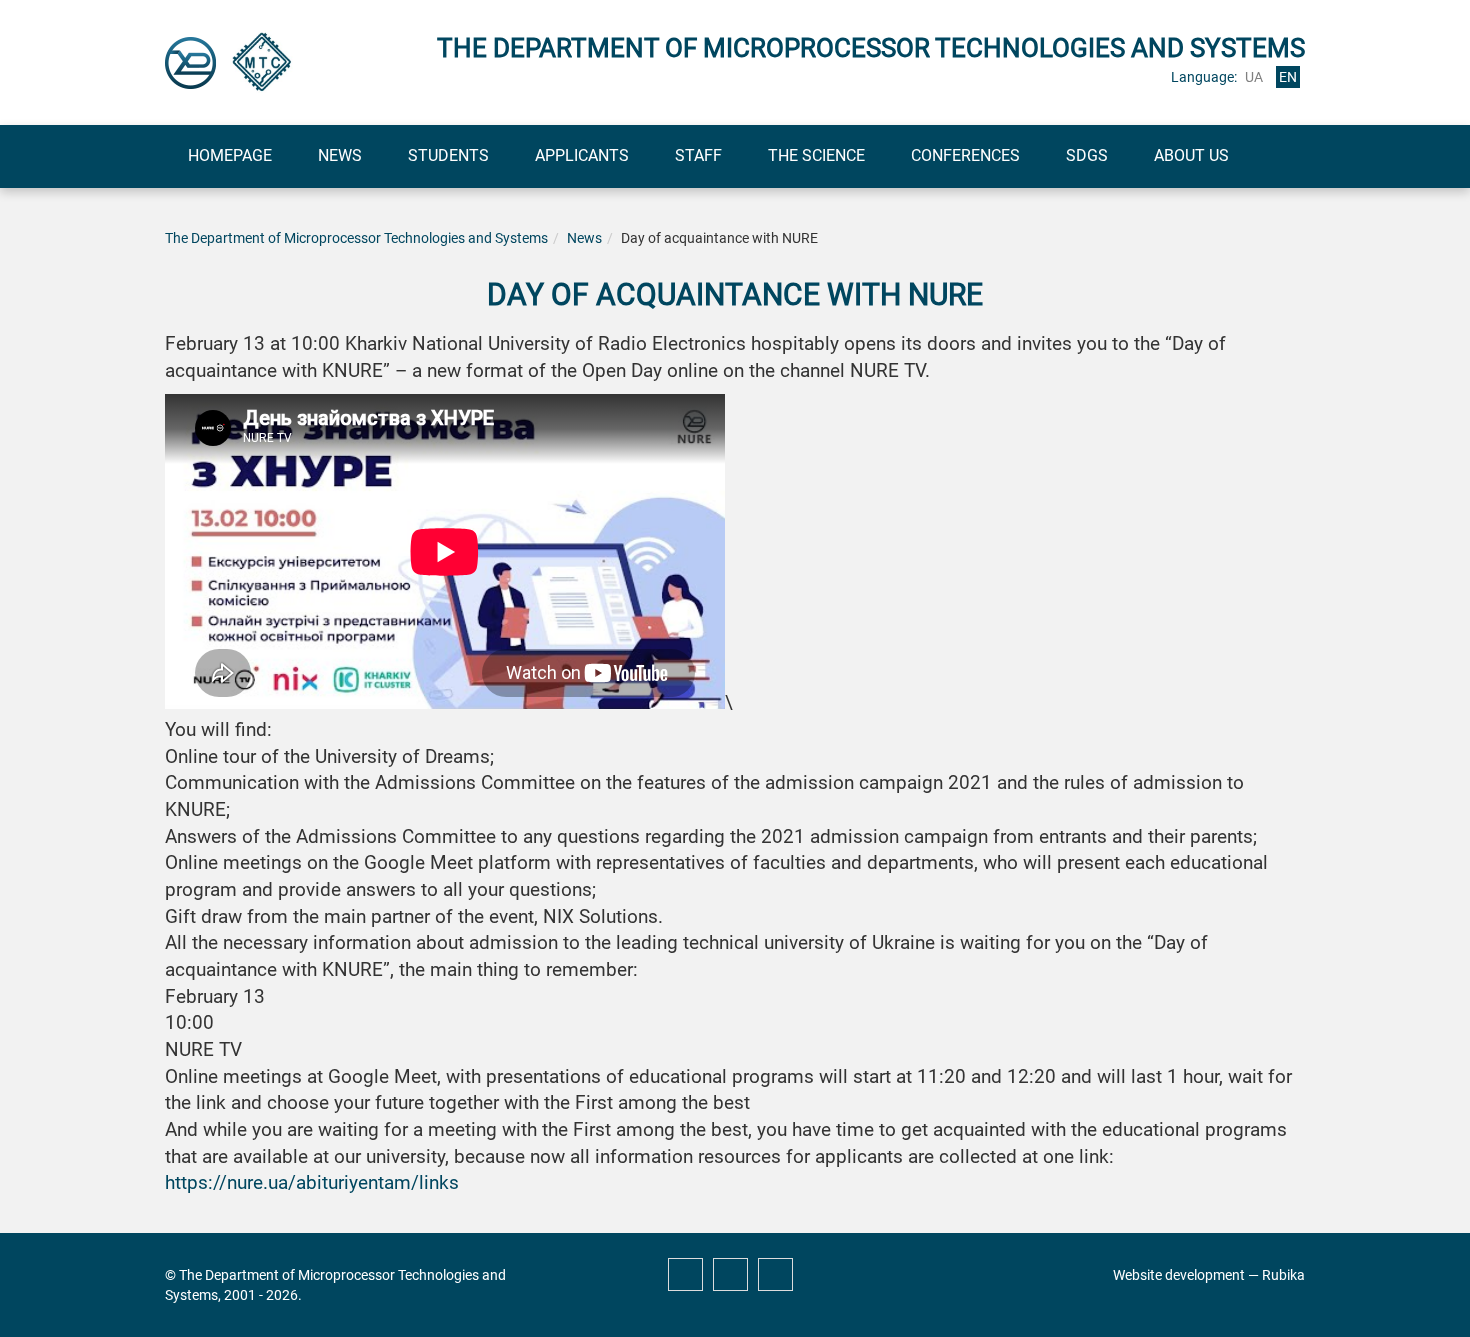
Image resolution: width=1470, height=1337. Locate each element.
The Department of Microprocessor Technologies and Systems (356, 238)
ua (1254, 77)
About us (1191, 155)
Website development (1179, 1275)
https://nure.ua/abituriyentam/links (312, 1183)
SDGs (1087, 155)
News (340, 155)
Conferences (965, 155)
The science (816, 155)
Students (448, 155)
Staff (698, 155)
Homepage (230, 155)
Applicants (582, 155)
